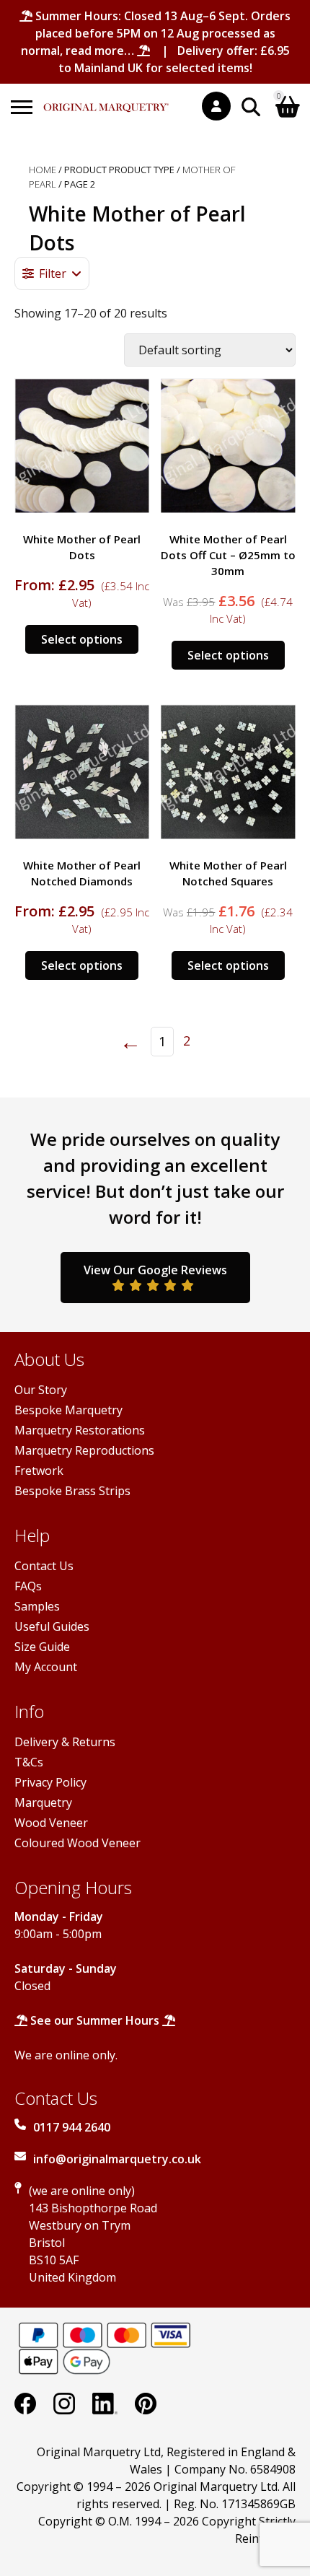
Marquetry (43, 1802)
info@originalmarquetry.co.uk (117, 2159)
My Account (46, 1667)
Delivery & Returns (65, 1742)
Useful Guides (52, 1626)
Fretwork (39, 1471)
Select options (82, 639)
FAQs (28, 1586)
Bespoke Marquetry (68, 1410)
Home (43, 170)
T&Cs (29, 1762)
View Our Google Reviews (155, 1270)
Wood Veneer (51, 1823)
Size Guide (42, 1647)
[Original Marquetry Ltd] (106, 100)
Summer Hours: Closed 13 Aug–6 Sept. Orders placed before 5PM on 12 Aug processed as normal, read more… (156, 33)
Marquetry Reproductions (84, 1450)
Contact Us (44, 1566)
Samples (37, 1606)
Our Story (41, 1390)
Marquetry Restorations (80, 1430)
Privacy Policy (50, 1782)
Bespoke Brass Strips (72, 1491)
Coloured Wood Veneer (77, 1843)
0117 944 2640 (72, 2127)
